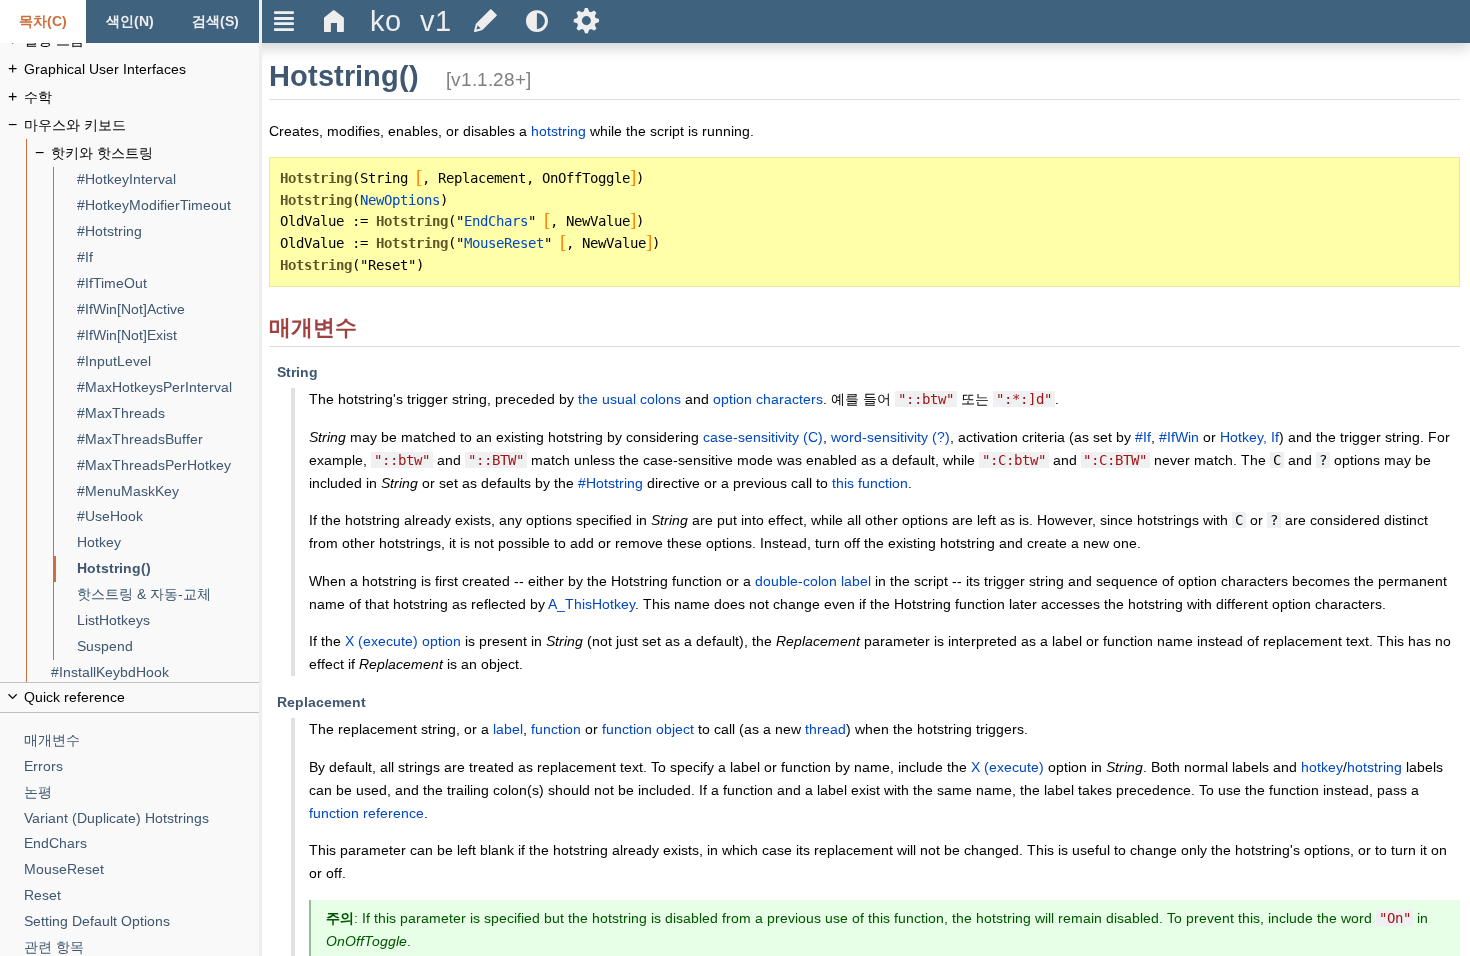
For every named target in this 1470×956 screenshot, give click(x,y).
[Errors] (142, 766)
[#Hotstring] (168, 231)
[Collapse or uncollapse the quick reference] (129, 697)
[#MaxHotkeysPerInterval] (168, 387)
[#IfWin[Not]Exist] (168, 335)
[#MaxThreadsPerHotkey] (168, 465)
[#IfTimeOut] (168, 283)
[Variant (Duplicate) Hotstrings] (142, 818)
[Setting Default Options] (142, 921)
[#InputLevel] (168, 361)
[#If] (168, 257)
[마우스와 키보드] (142, 125)
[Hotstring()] (168, 568)
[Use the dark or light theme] (536, 21)
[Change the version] (435, 21)
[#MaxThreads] (168, 413)
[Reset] (142, 895)
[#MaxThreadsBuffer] (168, 439)
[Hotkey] (168, 542)
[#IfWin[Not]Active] (168, 309)
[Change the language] (385, 21)
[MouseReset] (142, 869)
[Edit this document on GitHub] (486, 21)
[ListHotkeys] (168, 620)
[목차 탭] (43, 21)
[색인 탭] (129, 21)
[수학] (142, 97)
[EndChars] (142, 843)
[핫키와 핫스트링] (155, 153)
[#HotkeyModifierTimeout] (168, 205)
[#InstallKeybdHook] (155, 672)
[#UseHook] (168, 516)
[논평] (142, 792)
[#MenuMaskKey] (168, 491)
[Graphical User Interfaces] (142, 69)
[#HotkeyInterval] (168, 179)
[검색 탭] (216, 21)
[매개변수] (142, 740)
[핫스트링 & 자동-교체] (168, 594)
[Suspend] (168, 646)
